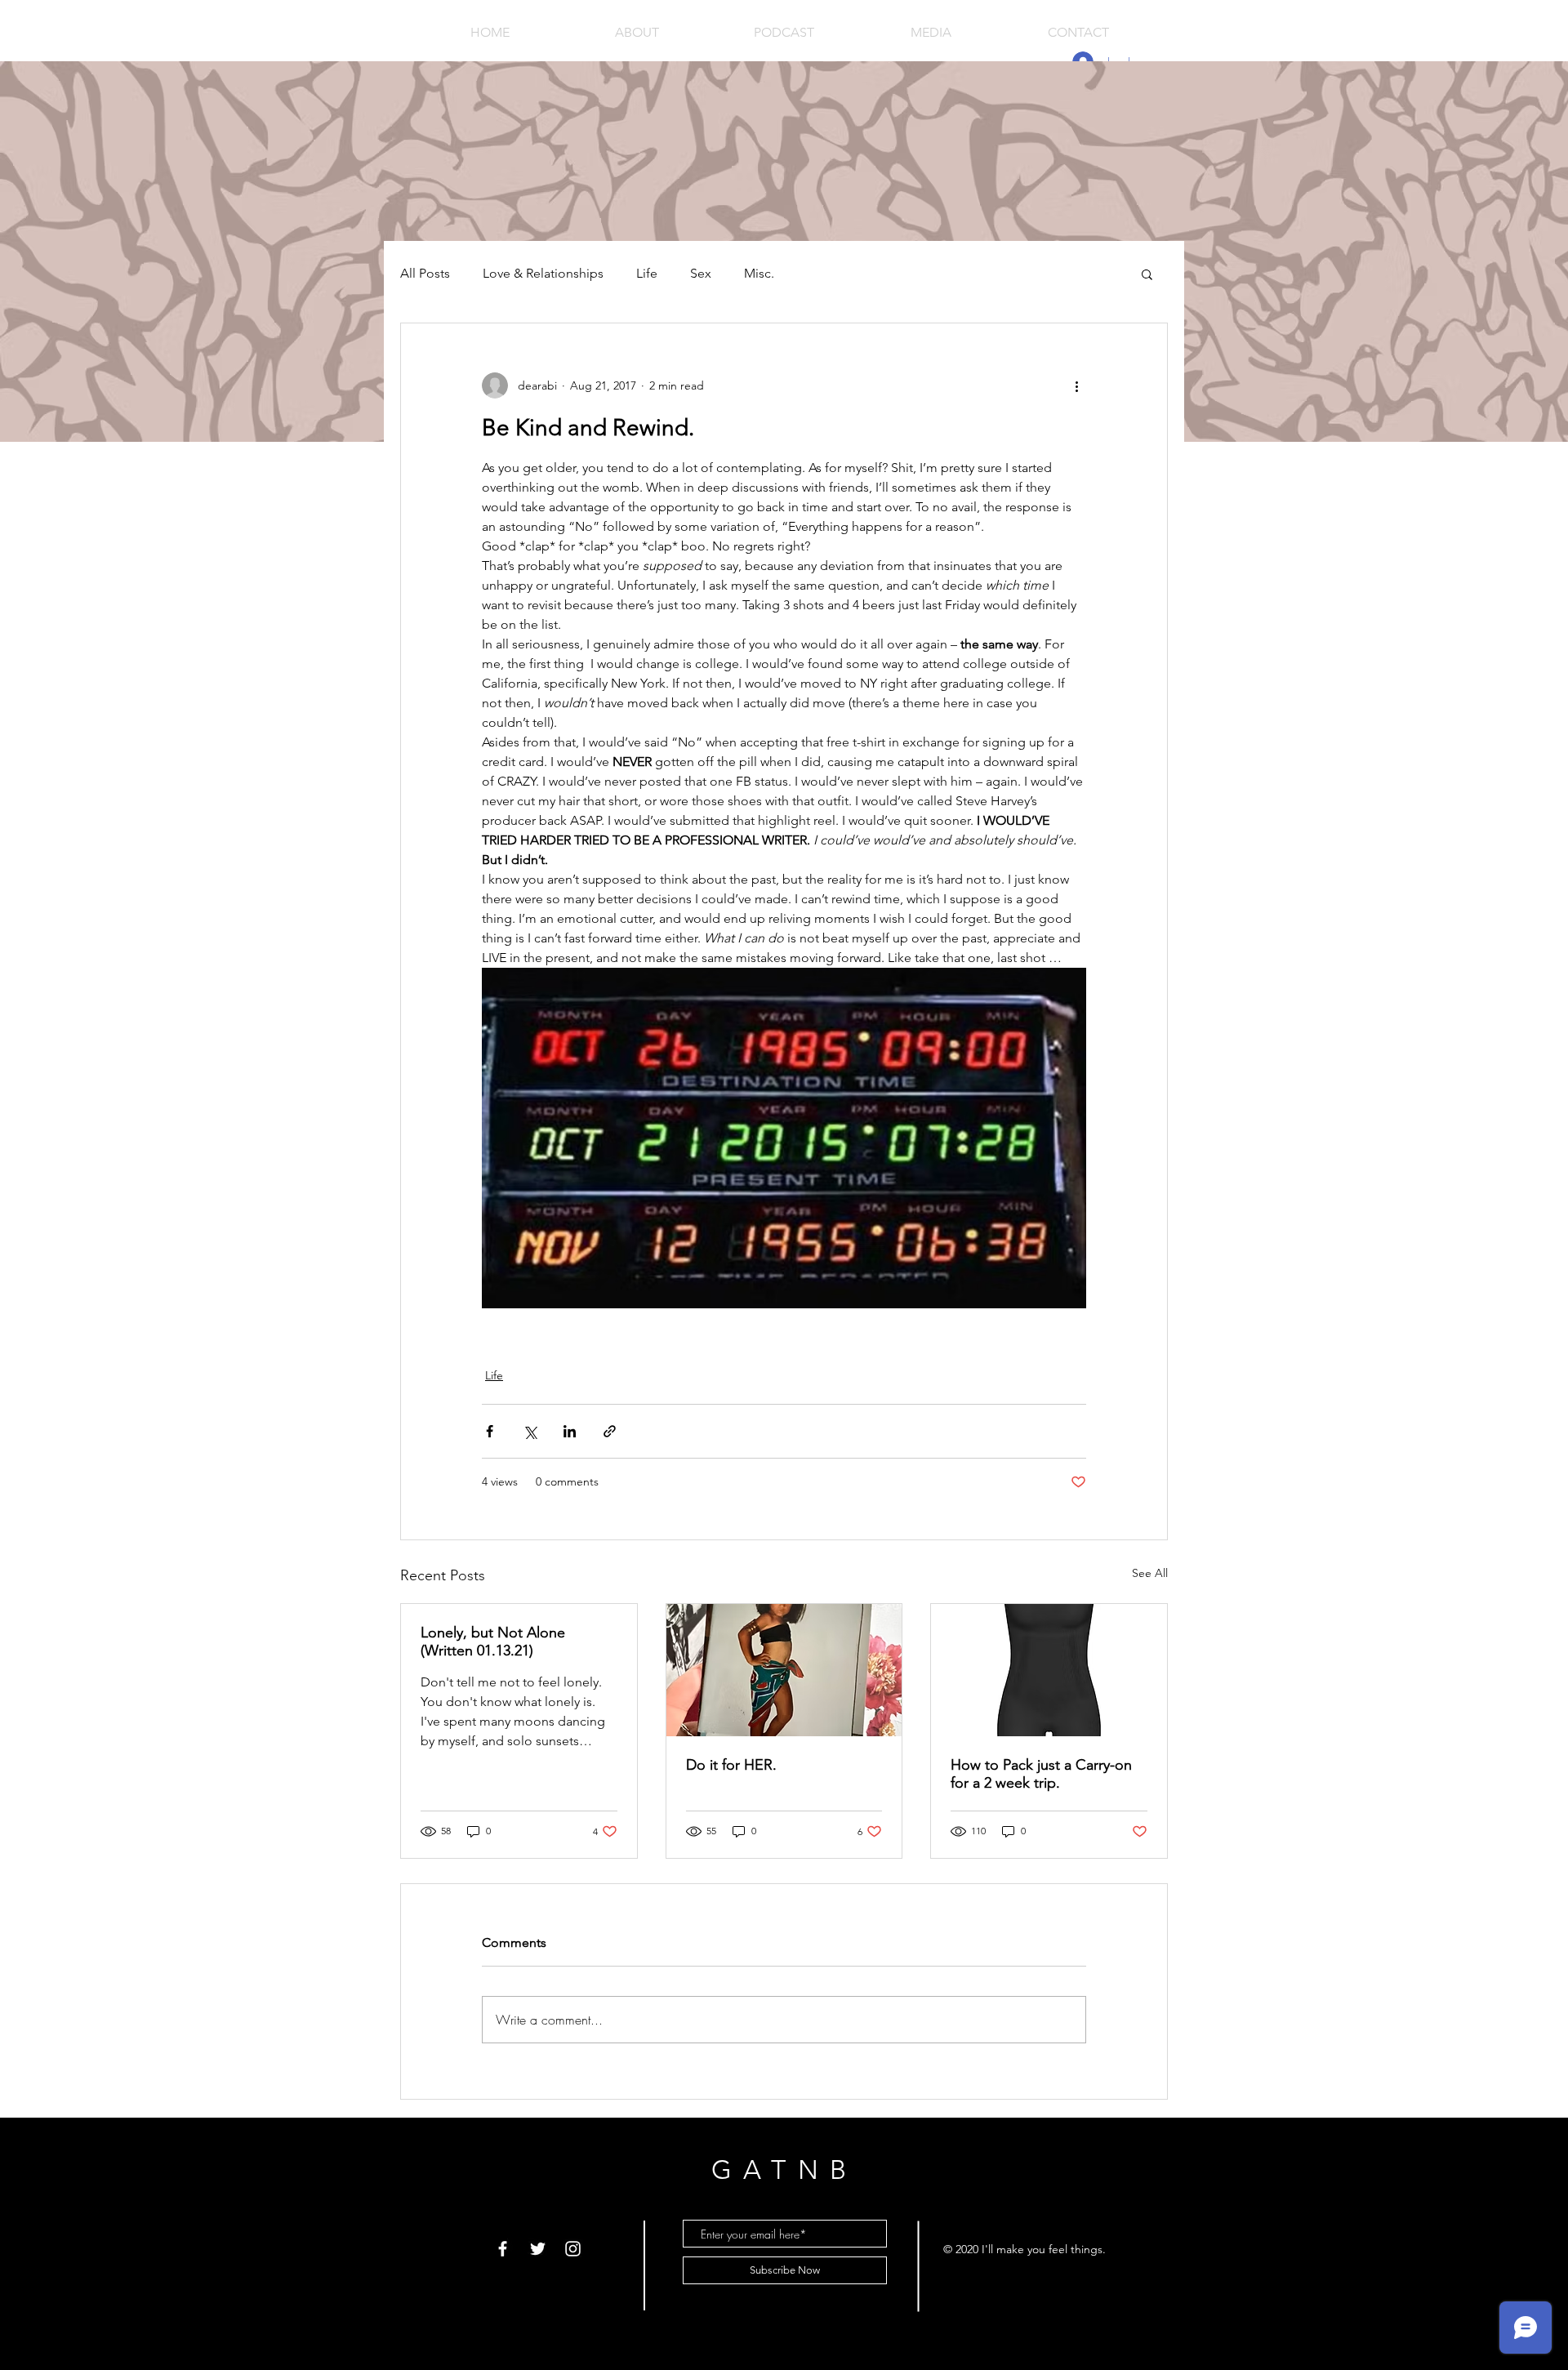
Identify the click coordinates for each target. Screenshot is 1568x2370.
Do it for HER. (731, 1765)
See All (1150, 1573)
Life (647, 273)
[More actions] (1076, 385)
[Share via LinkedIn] (570, 1431)
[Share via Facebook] (490, 1431)
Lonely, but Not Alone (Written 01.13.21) (493, 1642)
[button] (1147, 274)
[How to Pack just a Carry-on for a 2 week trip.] (1049, 1670)
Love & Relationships (543, 273)
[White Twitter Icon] (538, 2249)
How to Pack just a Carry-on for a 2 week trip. (1041, 1774)
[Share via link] (610, 1431)
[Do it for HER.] (784, 1670)
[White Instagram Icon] (573, 2249)
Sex (701, 273)
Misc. (759, 273)
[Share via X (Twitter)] (530, 1431)
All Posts (425, 273)
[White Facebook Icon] (503, 2249)
